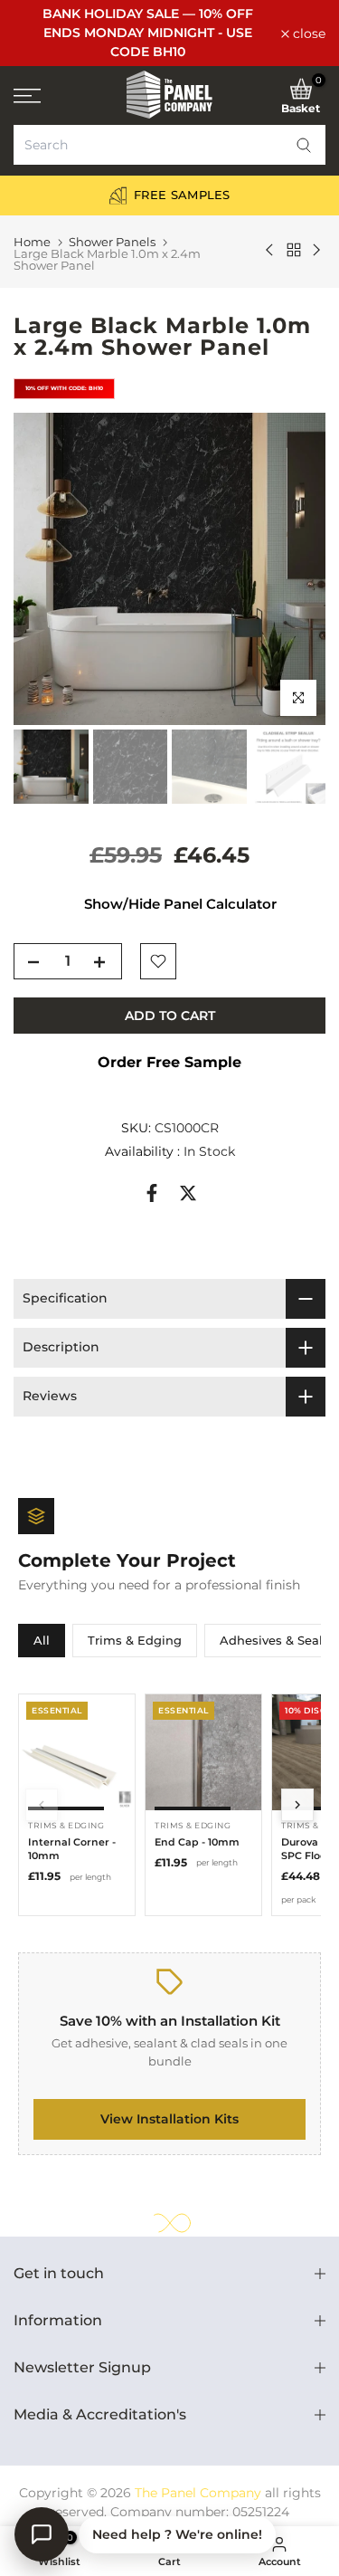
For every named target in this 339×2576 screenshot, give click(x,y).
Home (32, 242)
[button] (304, 145)
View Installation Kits (169, 2119)
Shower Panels (112, 242)
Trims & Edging (135, 1640)
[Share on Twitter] (188, 1193)
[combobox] (169, 145)
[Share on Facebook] (152, 1193)
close (307, 33)
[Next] (297, 1805)
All (42, 1640)
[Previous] (42, 1805)
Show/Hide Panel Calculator (180, 904)
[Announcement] (147, 33)
